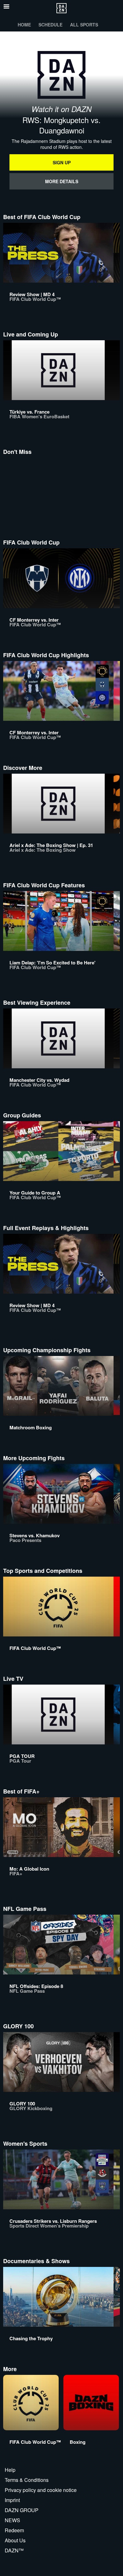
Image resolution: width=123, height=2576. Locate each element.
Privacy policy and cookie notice (41, 2490)
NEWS (12, 2520)
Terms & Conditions (27, 2480)
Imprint (12, 2500)
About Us (15, 2540)
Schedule (50, 25)
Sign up (62, 162)
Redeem (14, 2530)
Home (24, 25)
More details (62, 181)
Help (10, 2470)
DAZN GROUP (22, 2510)
